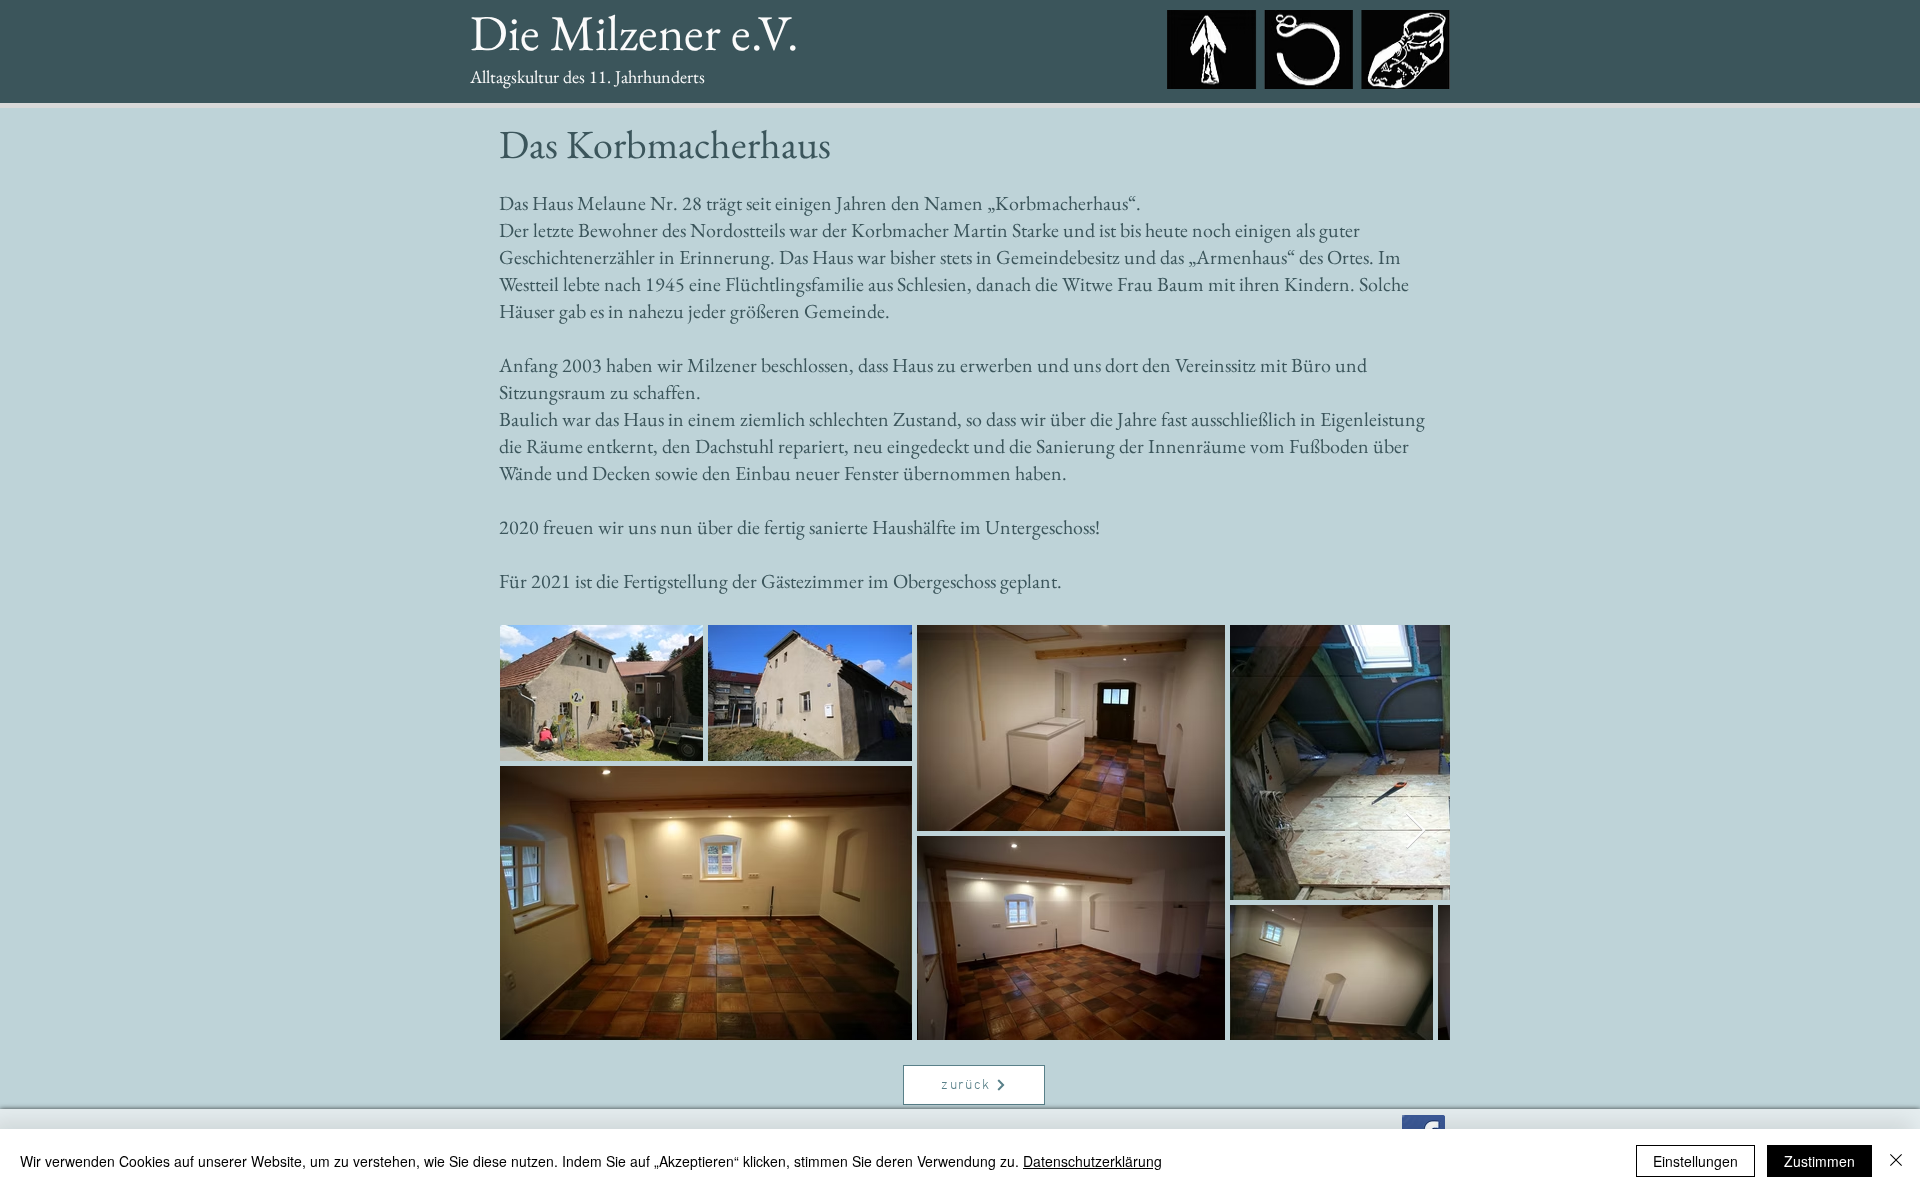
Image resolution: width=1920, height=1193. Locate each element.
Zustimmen (1819, 1161)
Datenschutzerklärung (1092, 1161)
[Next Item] (1415, 831)
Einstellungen (1695, 1161)
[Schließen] (1896, 1161)
